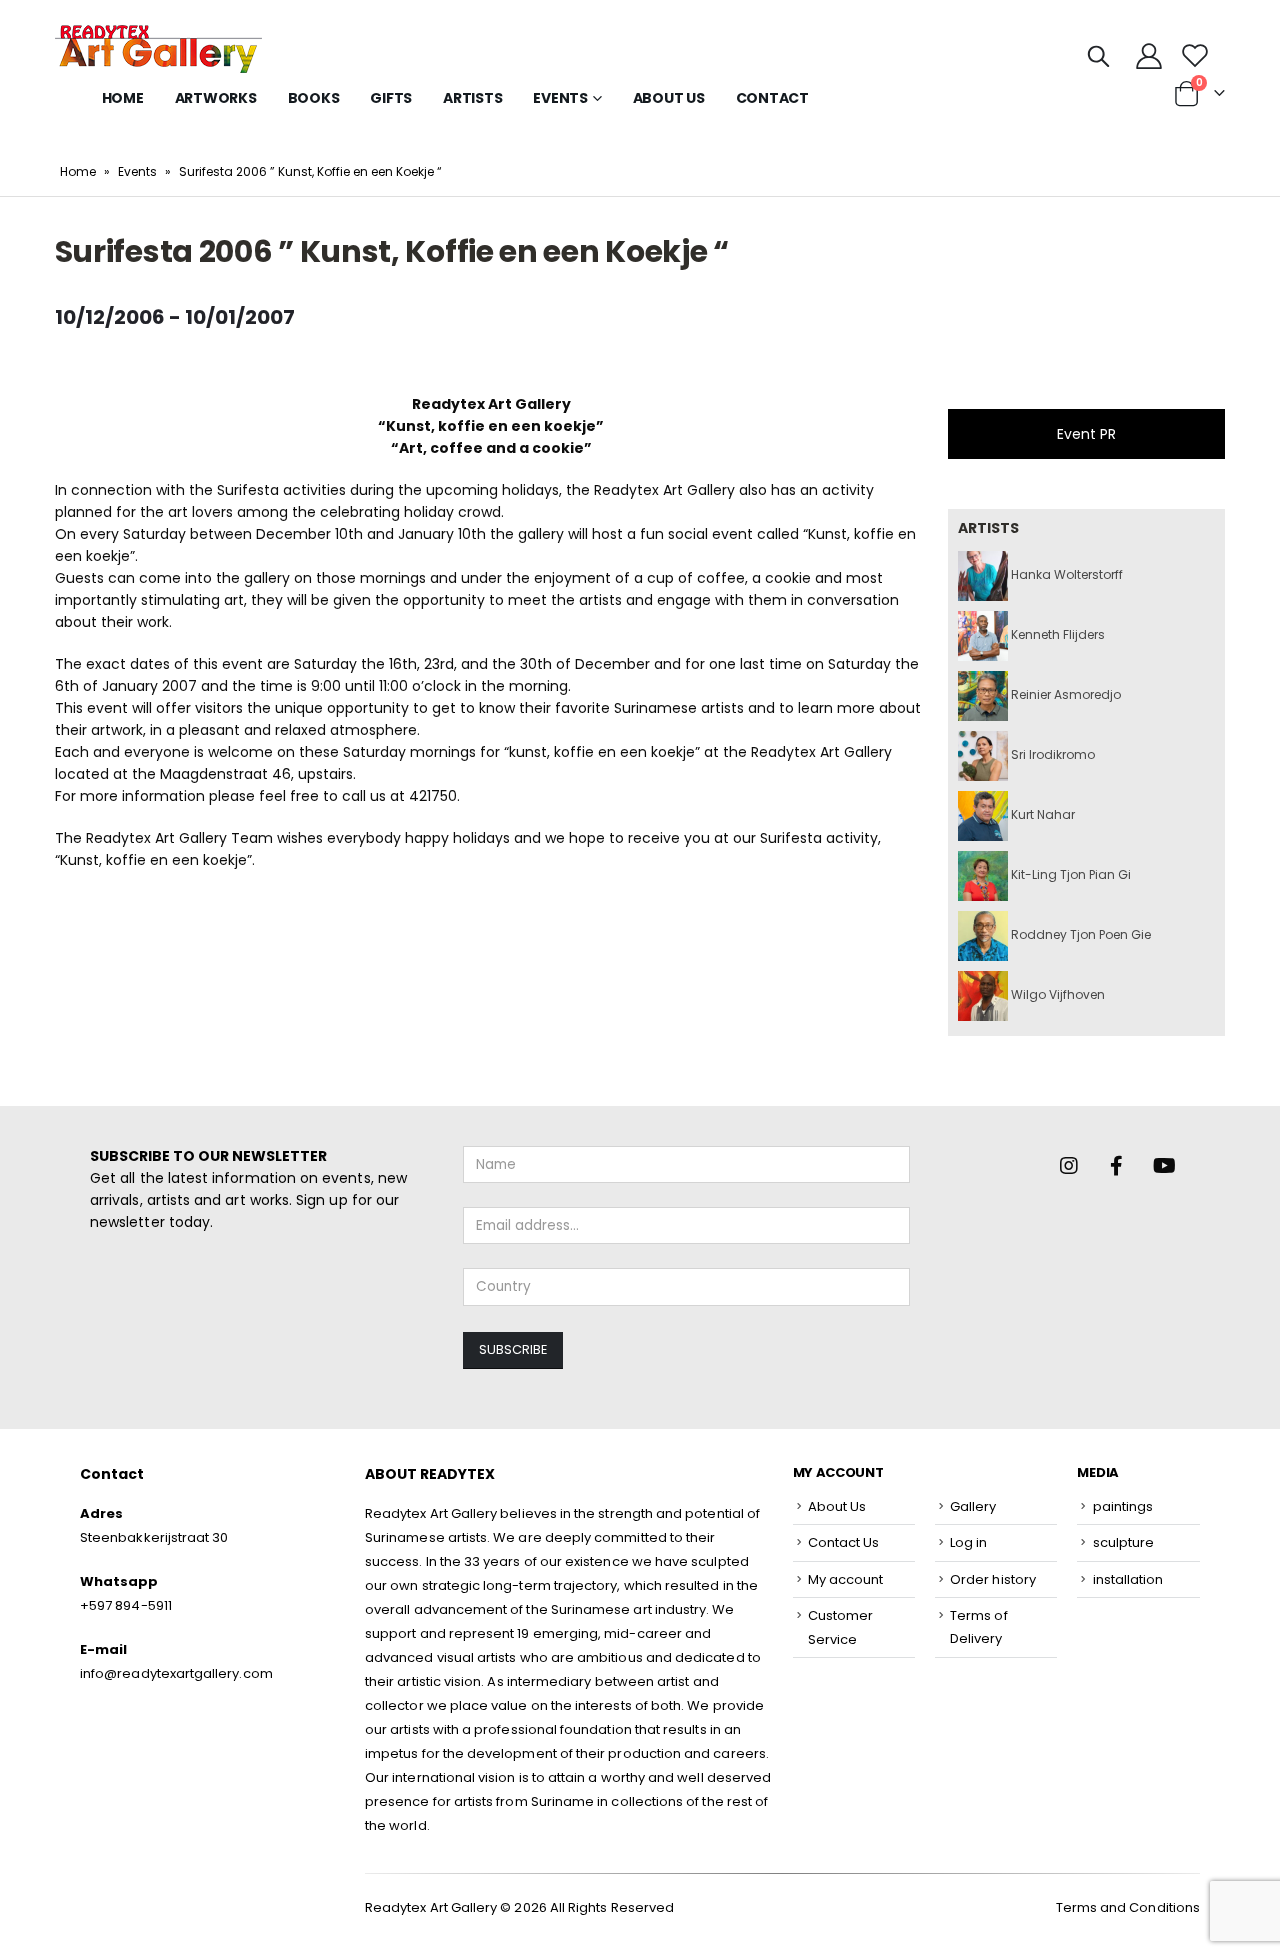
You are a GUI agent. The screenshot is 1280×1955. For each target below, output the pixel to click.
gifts (391, 98)
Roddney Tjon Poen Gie (1079, 934)
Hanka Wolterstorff (1065, 574)
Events (137, 171)
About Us (669, 98)
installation (1128, 1579)
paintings (1123, 1506)
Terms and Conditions (1128, 1907)
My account (846, 1579)
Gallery (973, 1506)
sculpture (1124, 1542)
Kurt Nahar (1041, 814)
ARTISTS (472, 98)
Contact (772, 98)
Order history (993, 1579)
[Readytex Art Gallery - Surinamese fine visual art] (158, 49)
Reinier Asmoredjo (1064, 694)
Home (123, 98)
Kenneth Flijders (1056, 634)
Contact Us (844, 1542)
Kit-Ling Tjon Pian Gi (1069, 874)
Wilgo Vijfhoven (1056, 994)
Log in (968, 1542)
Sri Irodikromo (1051, 754)
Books (314, 98)
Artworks (216, 98)
